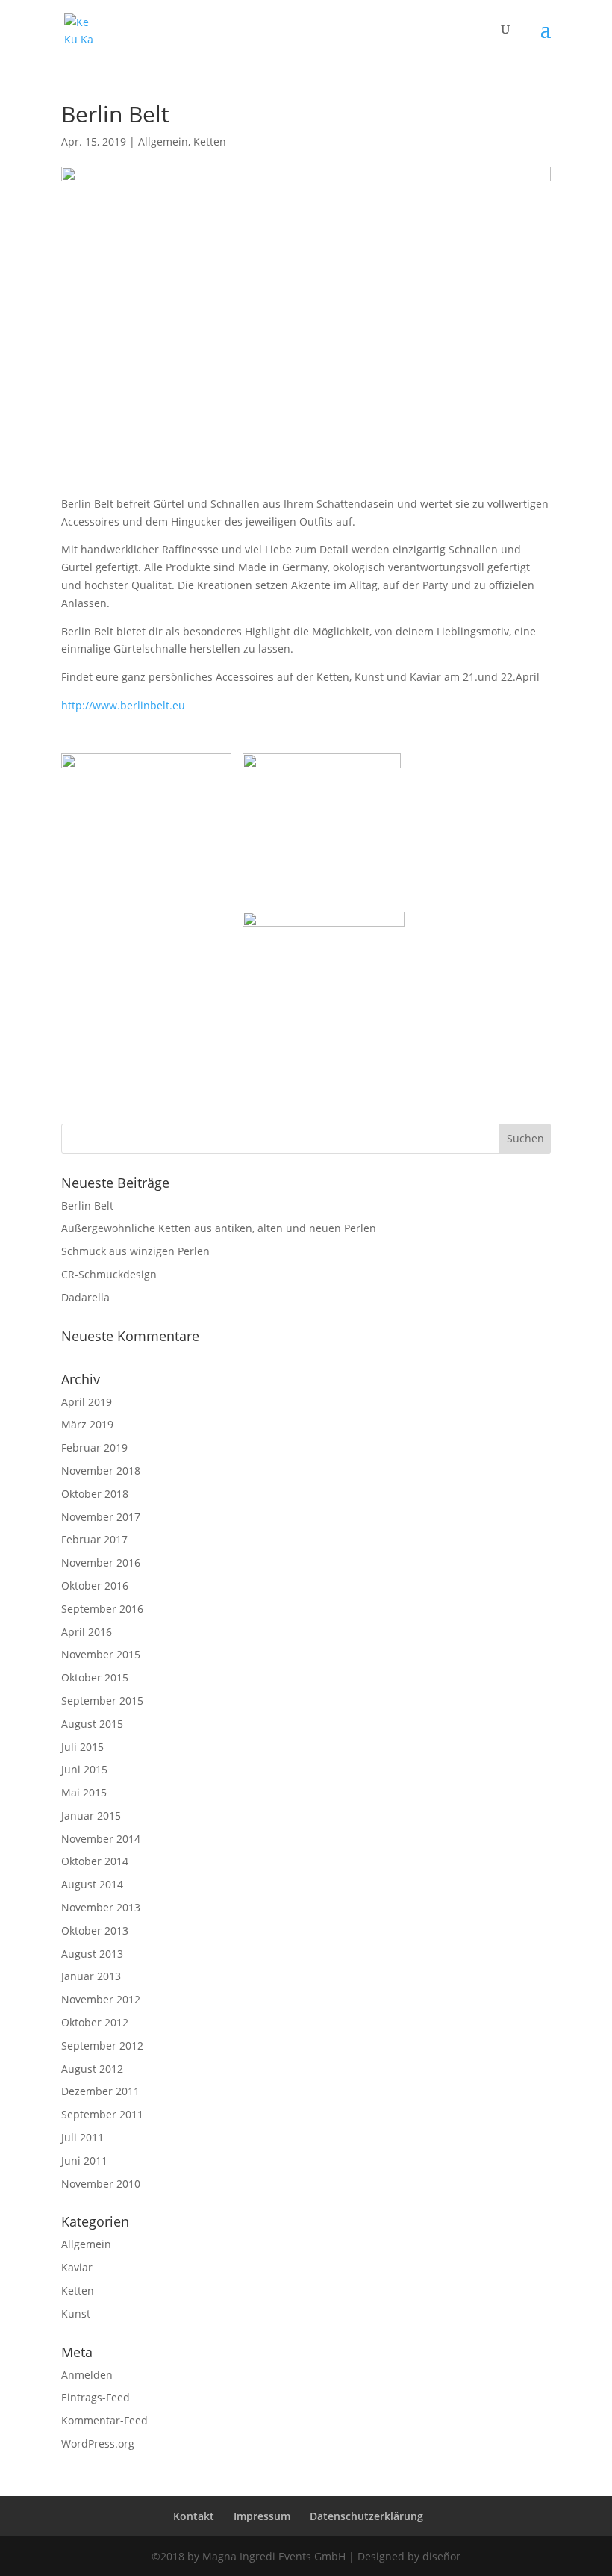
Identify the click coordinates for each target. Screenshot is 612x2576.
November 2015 (101, 1654)
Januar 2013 (91, 1976)
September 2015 (102, 1701)
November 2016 (101, 1562)
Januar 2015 (91, 1816)
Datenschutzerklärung (366, 2516)
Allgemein (163, 141)
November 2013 (101, 1907)
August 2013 (92, 1954)
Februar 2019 (94, 1447)
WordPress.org (98, 2443)
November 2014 (101, 1839)
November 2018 (101, 1471)
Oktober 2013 (95, 1931)
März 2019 (87, 1424)
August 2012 (92, 2069)
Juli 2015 (82, 1747)
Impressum (262, 2516)
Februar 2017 (94, 1539)
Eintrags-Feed (96, 2397)
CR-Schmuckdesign (109, 1274)
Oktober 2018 (95, 1494)
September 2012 (102, 2045)
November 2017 (101, 1517)
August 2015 (92, 1724)
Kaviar (77, 2267)
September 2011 (102, 2114)
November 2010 (101, 2184)
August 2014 (92, 1884)
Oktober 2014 (95, 1861)
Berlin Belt (87, 1205)
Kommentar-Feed (104, 2420)
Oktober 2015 (95, 1677)
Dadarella (85, 1297)
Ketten (210, 141)
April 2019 (87, 1402)
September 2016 (102, 1609)
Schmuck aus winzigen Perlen (135, 1251)
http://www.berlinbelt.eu (123, 705)
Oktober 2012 (95, 2022)
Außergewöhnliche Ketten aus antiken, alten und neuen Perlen (219, 1228)
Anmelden (87, 2375)
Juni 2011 (84, 2160)
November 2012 (101, 1999)
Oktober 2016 (95, 1586)
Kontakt (194, 2516)
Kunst (76, 2314)
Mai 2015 (84, 1792)
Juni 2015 (84, 1769)
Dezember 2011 (100, 2091)
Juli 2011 (82, 2137)
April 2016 (87, 1632)
